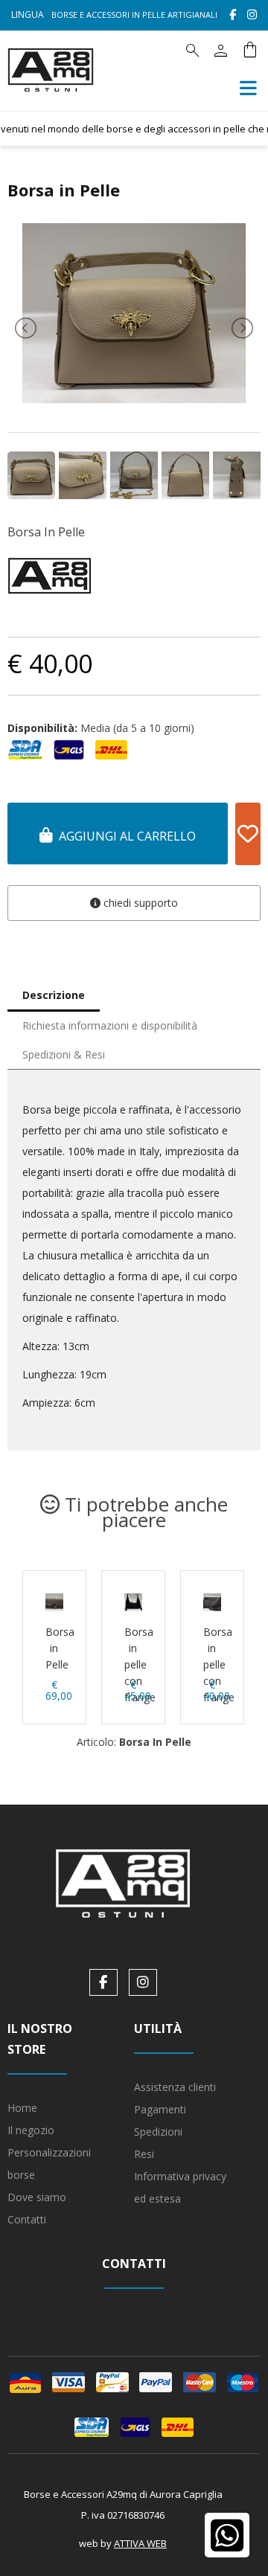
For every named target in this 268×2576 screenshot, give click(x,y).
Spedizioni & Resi (64, 1054)
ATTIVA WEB (140, 2543)
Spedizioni (158, 2132)
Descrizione (54, 995)
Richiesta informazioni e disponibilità (110, 1025)
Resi (144, 2154)
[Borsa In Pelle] (134, 399)
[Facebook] (233, 15)
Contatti (27, 2219)
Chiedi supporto (139, 903)
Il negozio (31, 2130)
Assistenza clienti (175, 2087)
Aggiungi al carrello (124, 836)
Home (22, 2108)
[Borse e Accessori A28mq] (51, 100)
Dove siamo (37, 2197)
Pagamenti (160, 2109)
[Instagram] (252, 15)
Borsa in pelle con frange (140, 1664)
